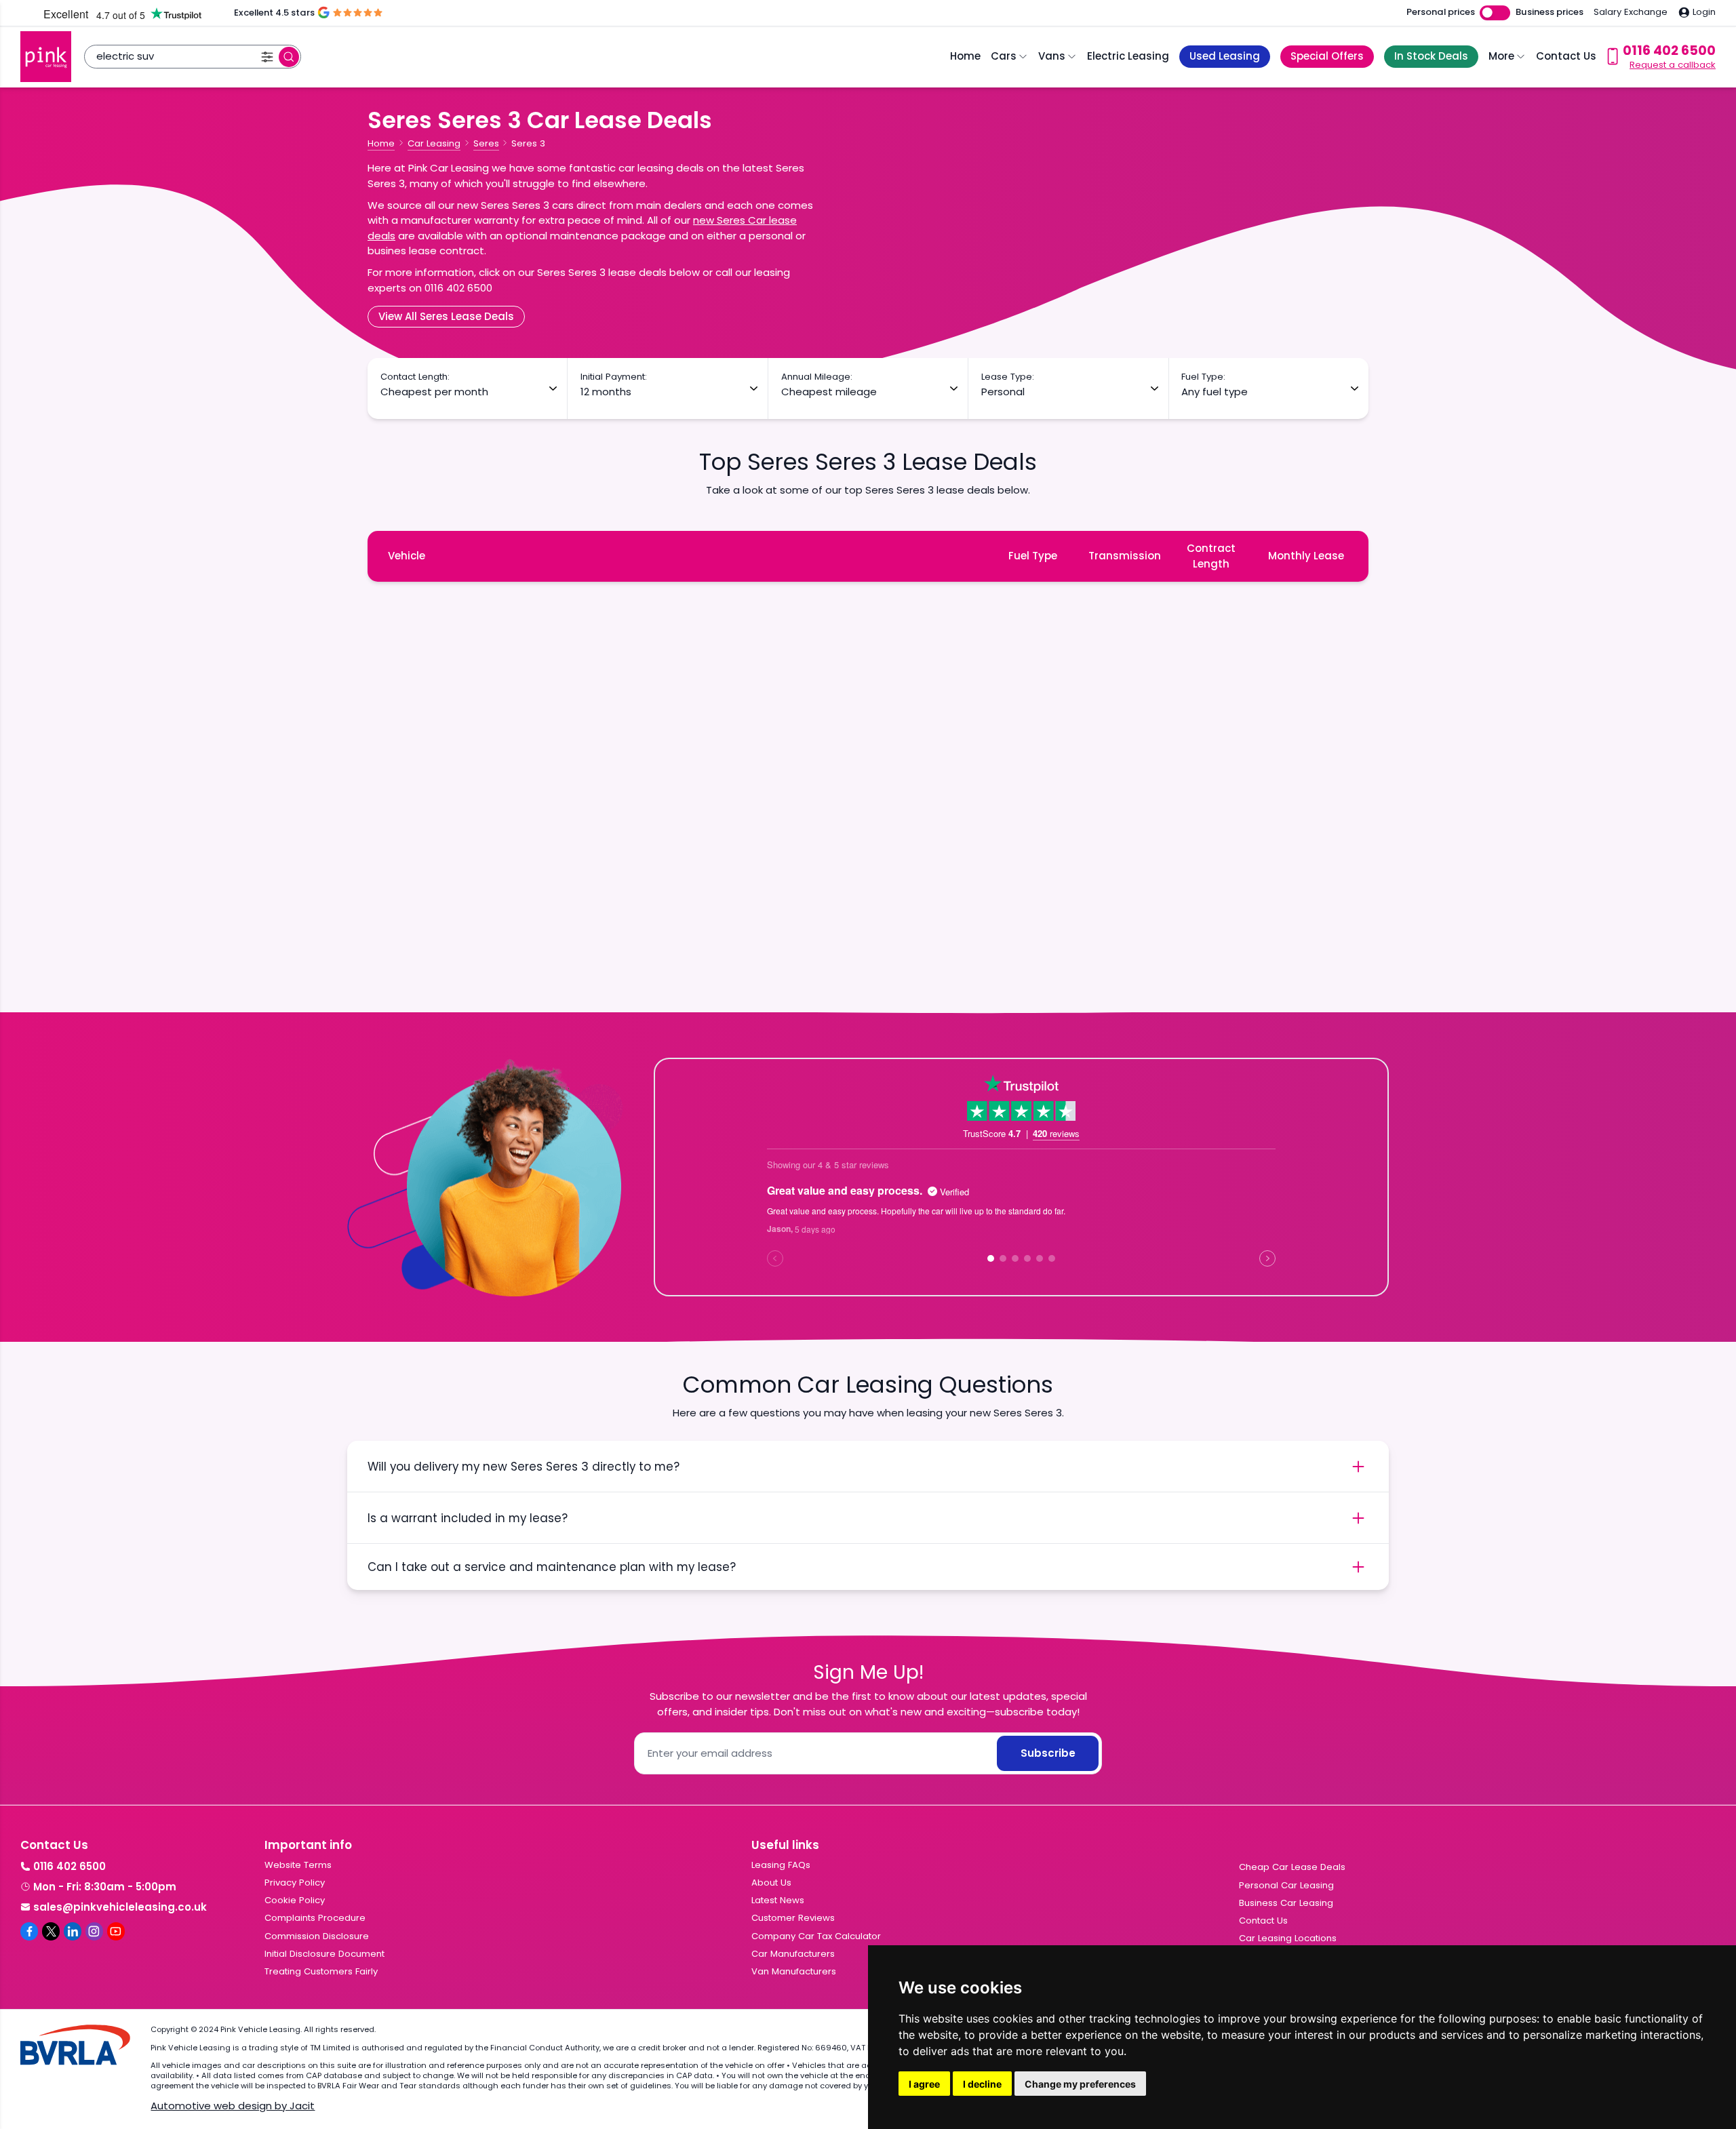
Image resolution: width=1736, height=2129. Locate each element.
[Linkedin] (73, 1931)
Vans (1052, 56)
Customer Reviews (793, 1918)
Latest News (778, 1900)
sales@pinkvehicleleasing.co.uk (120, 1907)
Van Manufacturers (794, 1971)
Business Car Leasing (1286, 1903)
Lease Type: (1008, 377)
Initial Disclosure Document (324, 1954)
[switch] (1495, 13)
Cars (1004, 56)
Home (965, 56)
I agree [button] (924, 2084)
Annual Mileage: (817, 377)
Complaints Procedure (315, 1918)
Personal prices (1441, 12)
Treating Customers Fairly (321, 1971)
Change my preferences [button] (1080, 2084)
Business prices (1550, 12)
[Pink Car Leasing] (46, 57)
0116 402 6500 (70, 1866)
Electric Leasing (1128, 56)
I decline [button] (982, 2084)
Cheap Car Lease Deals (1292, 1867)
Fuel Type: (1203, 377)
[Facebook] (29, 1931)
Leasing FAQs (781, 1865)
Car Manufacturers (793, 1954)
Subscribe (1048, 1753)
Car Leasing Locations (1288, 1938)
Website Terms (298, 1865)
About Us (771, 1883)
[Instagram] (94, 1931)
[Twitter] (51, 1931)
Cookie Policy (295, 1900)
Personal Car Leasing (1286, 1885)
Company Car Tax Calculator (816, 1936)
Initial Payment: (614, 377)
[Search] (289, 57)
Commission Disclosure (317, 1936)
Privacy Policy (295, 1883)
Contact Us (1566, 56)
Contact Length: (415, 377)
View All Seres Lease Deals (446, 316)
